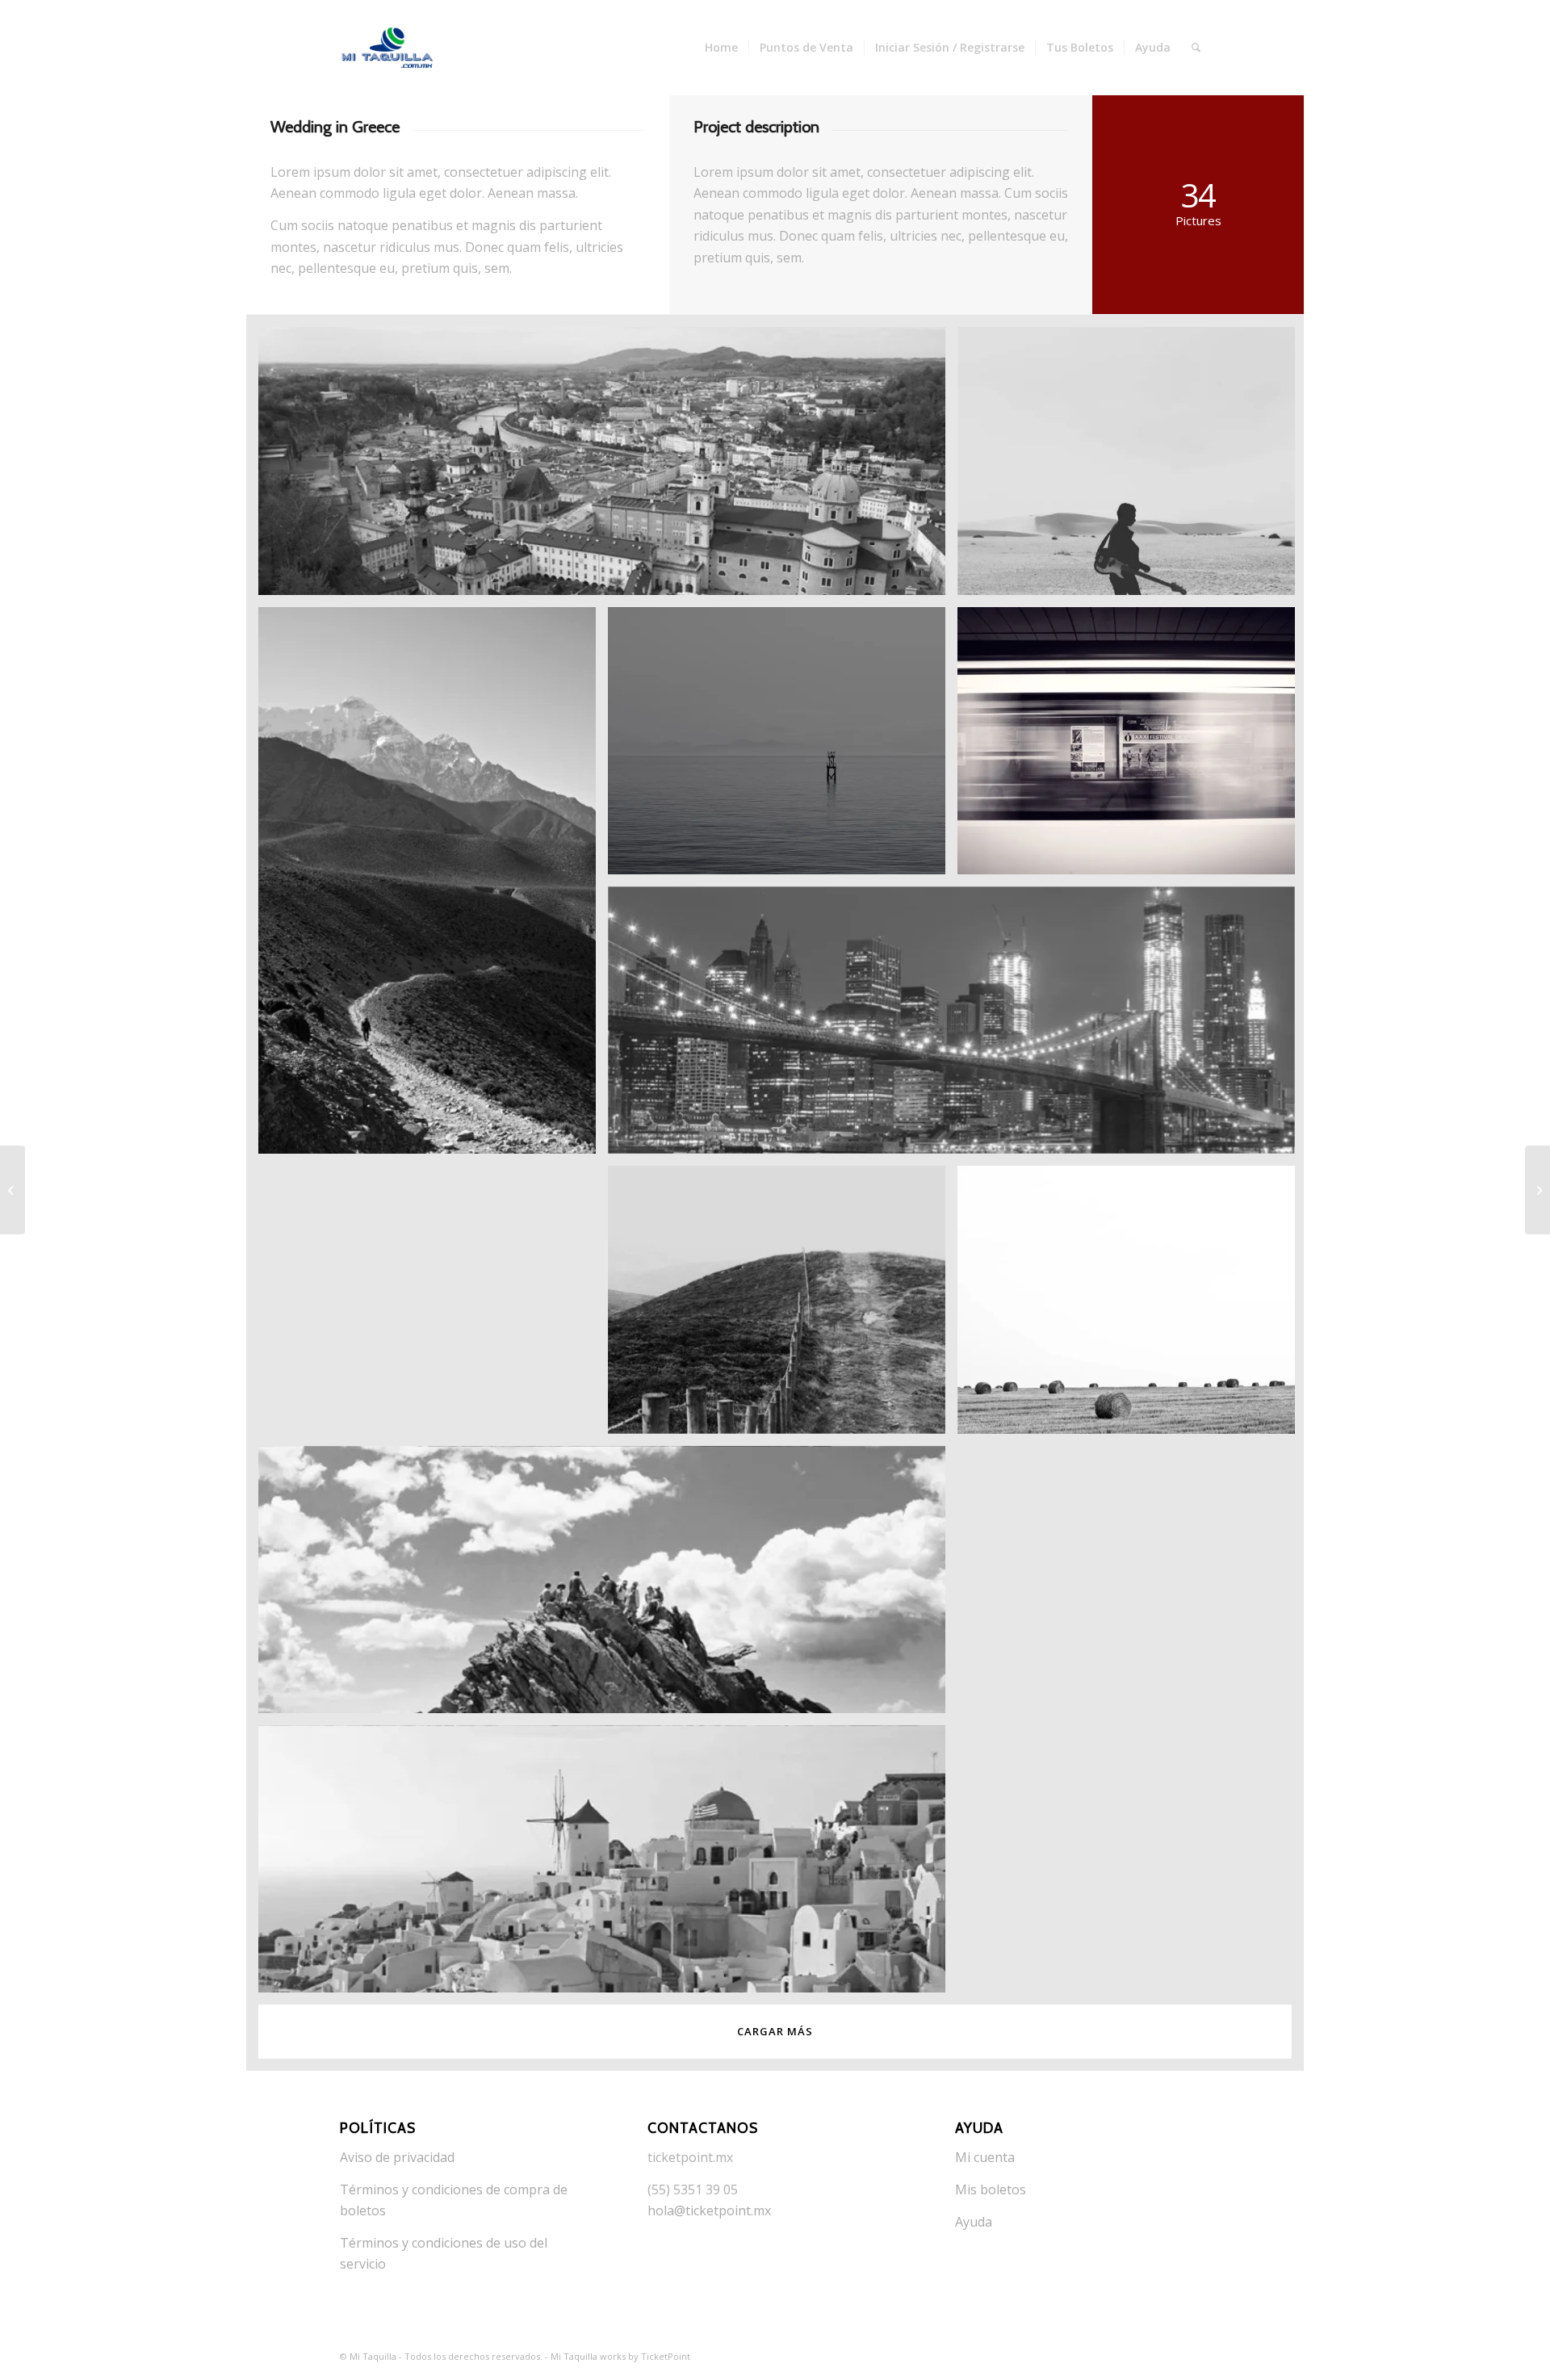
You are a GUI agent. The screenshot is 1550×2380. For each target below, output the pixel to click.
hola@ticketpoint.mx (709, 2210)
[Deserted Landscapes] (1537, 1190)
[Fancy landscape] (13, 1190)
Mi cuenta (985, 2157)
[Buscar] (1196, 48)
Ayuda (974, 2222)
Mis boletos (991, 2189)
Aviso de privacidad (397, 2157)
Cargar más (775, 2031)
